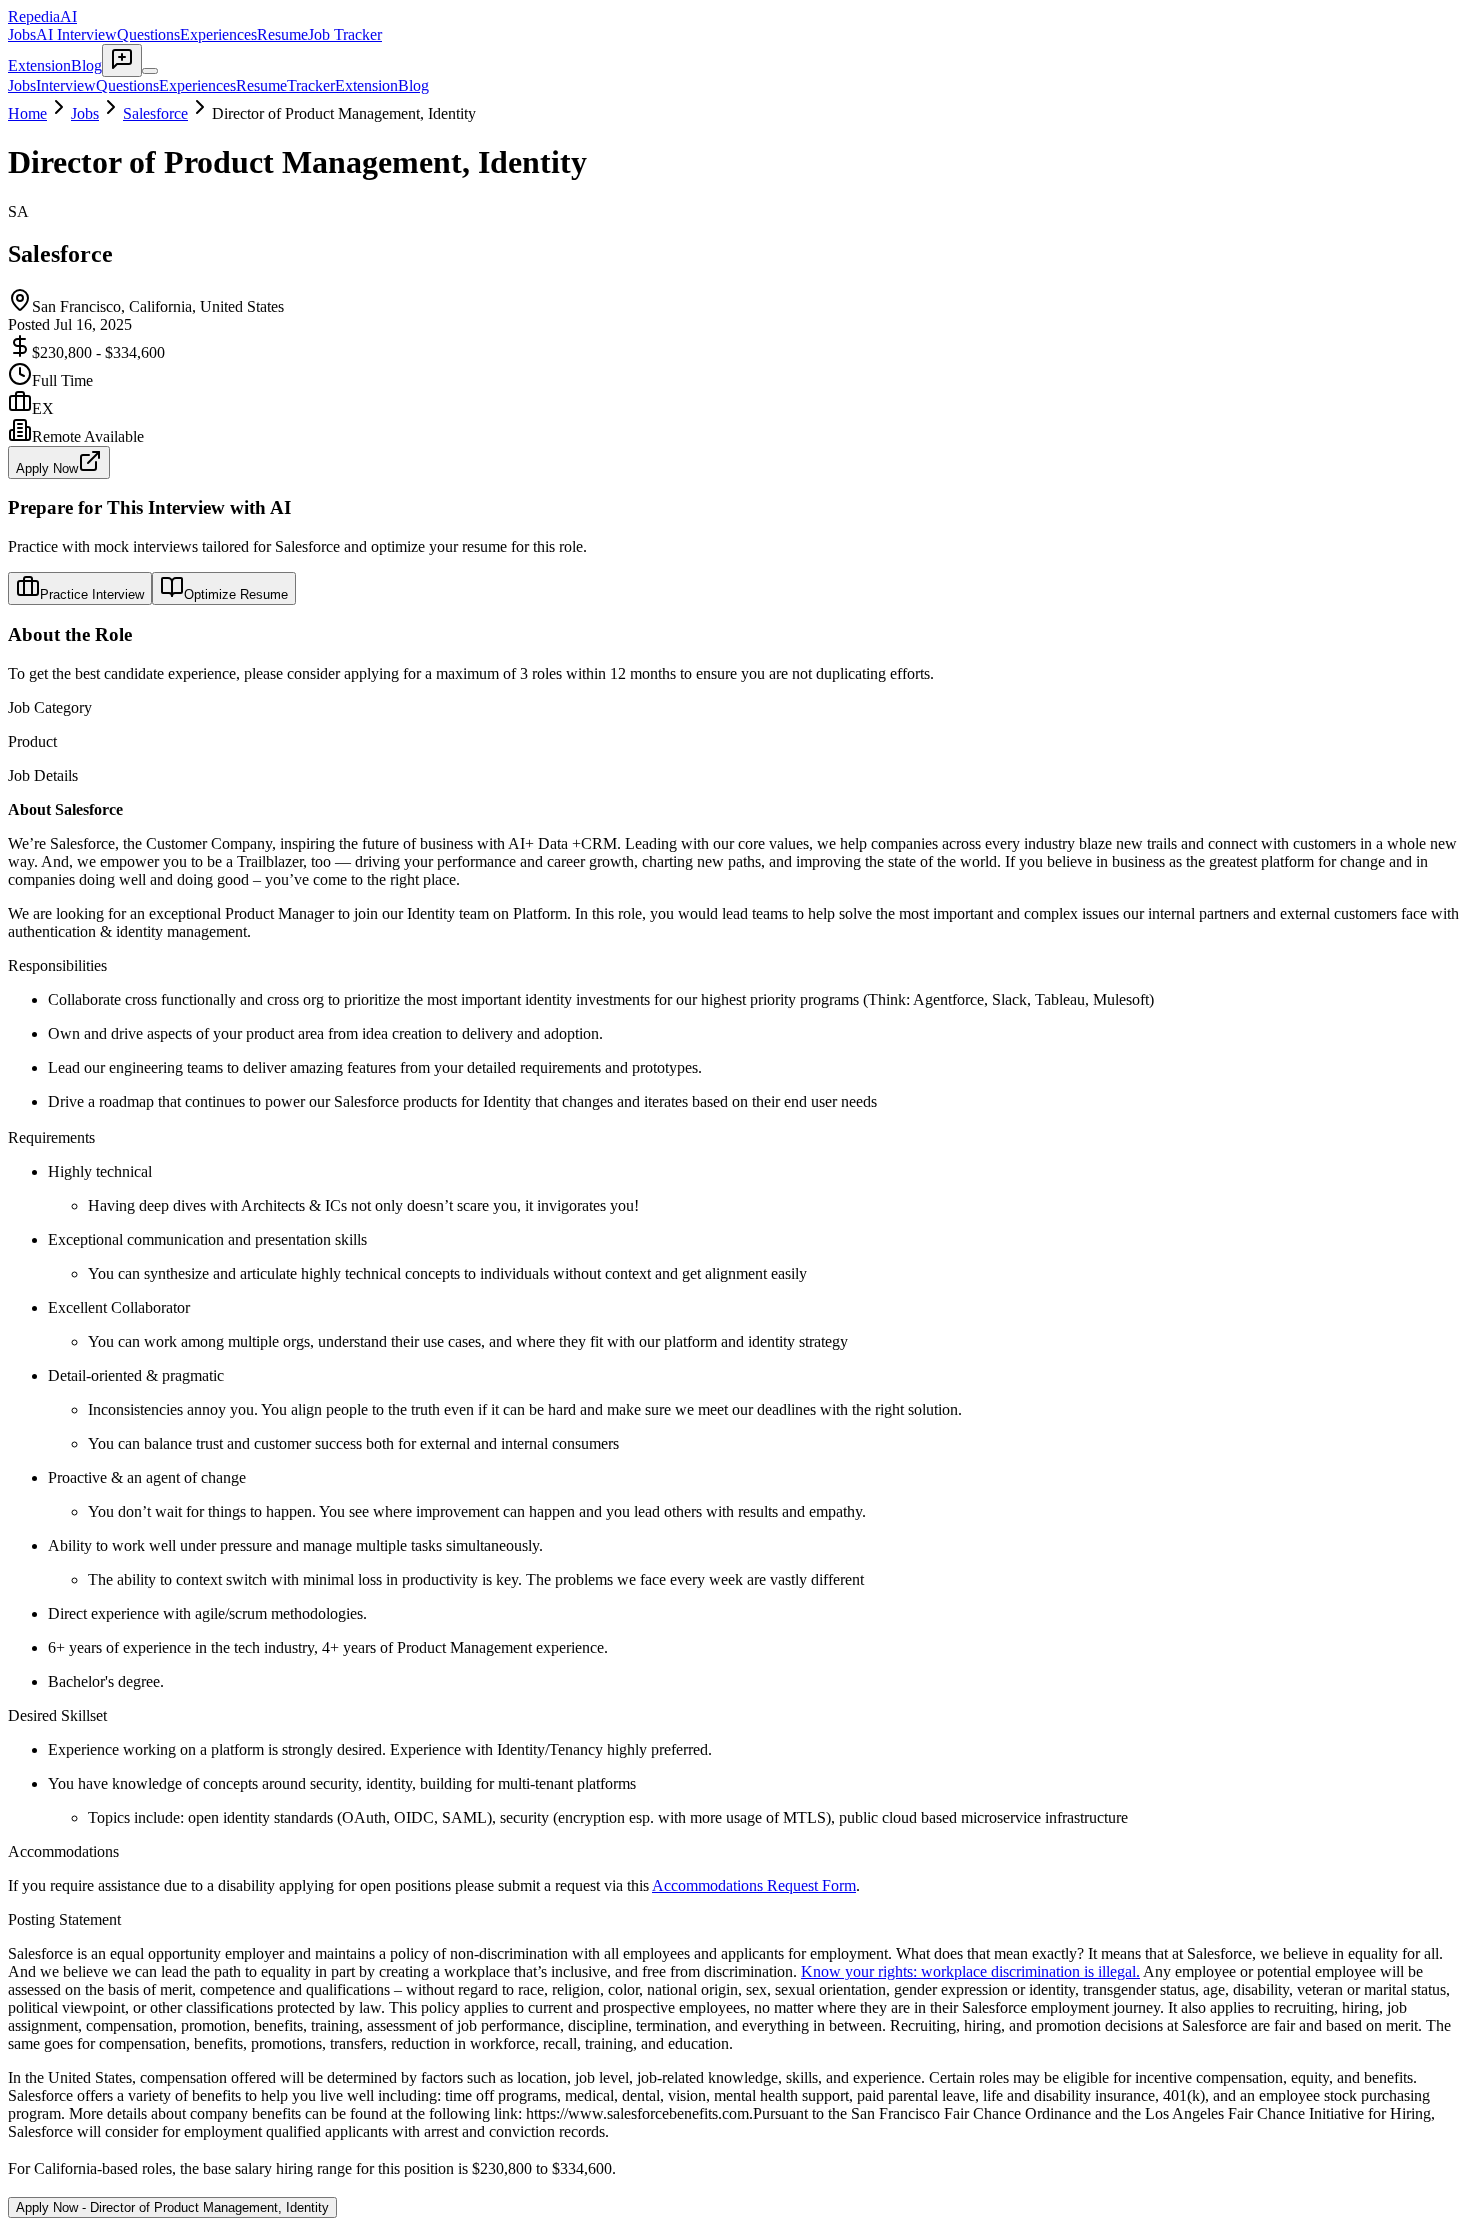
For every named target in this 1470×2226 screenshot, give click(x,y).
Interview (66, 85)
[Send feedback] (122, 60)
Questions (148, 34)
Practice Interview (92, 594)
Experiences (218, 34)
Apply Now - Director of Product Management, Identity (172, 2207)
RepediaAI (42, 16)
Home (27, 113)
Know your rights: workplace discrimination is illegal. (970, 1971)
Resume (282, 34)
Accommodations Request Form (754, 1885)
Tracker (311, 85)
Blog (86, 65)
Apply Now (47, 468)
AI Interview (76, 34)
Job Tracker (345, 34)
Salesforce (155, 113)
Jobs (22, 34)
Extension (39, 65)
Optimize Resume (236, 594)
